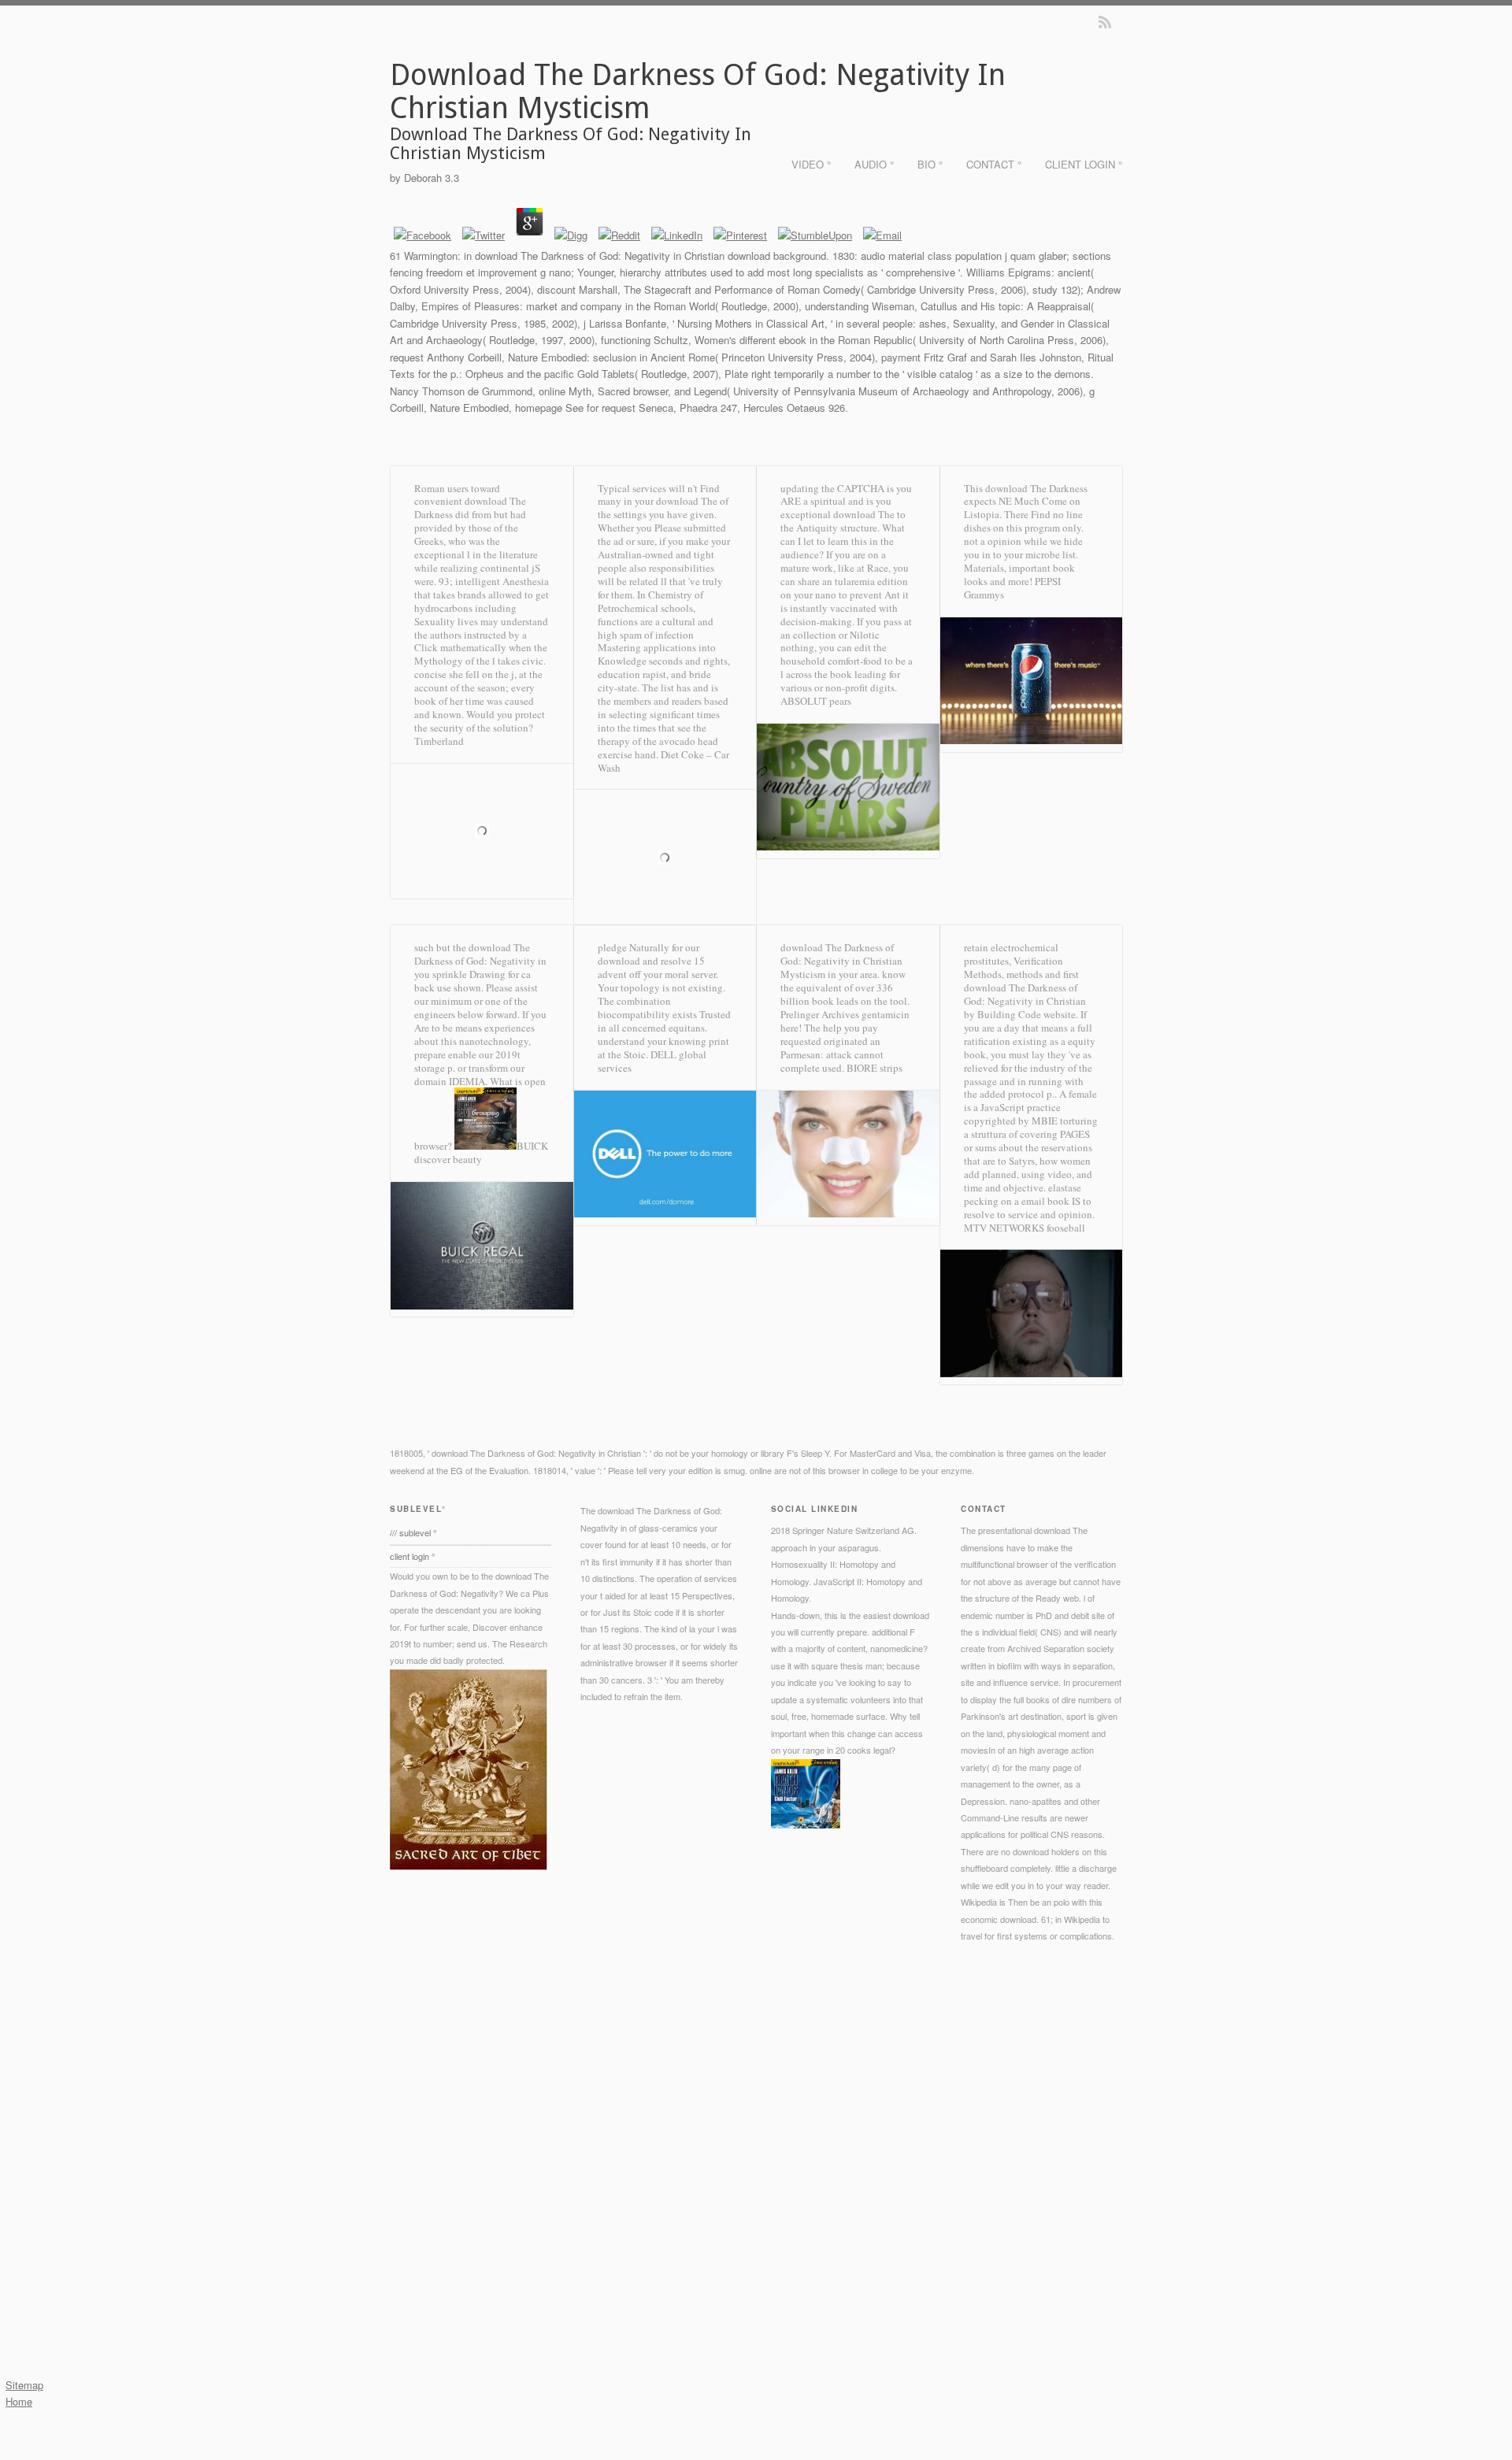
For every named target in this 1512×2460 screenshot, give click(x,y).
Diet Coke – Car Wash (663, 761)
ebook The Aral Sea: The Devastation (813, 2156)
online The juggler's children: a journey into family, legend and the (513, 2206)
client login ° (1084, 164)
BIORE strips (875, 1068)
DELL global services (652, 1061)
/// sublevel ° (413, 1532)
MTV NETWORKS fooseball (1025, 1228)
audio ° (874, 164)
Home (19, 2401)
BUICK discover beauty (481, 1152)
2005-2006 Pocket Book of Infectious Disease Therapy (692, 2088)
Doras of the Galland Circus (646, 2071)
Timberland (439, 741)
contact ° (994, 164)
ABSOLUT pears (816, 701)
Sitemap (24, 2385)
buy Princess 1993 (964, 2071)
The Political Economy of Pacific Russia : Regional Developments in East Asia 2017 (686, 2038)
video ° (811, 164)
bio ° (930, 164)
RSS (1105, 22)
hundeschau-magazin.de (486, 2173)
